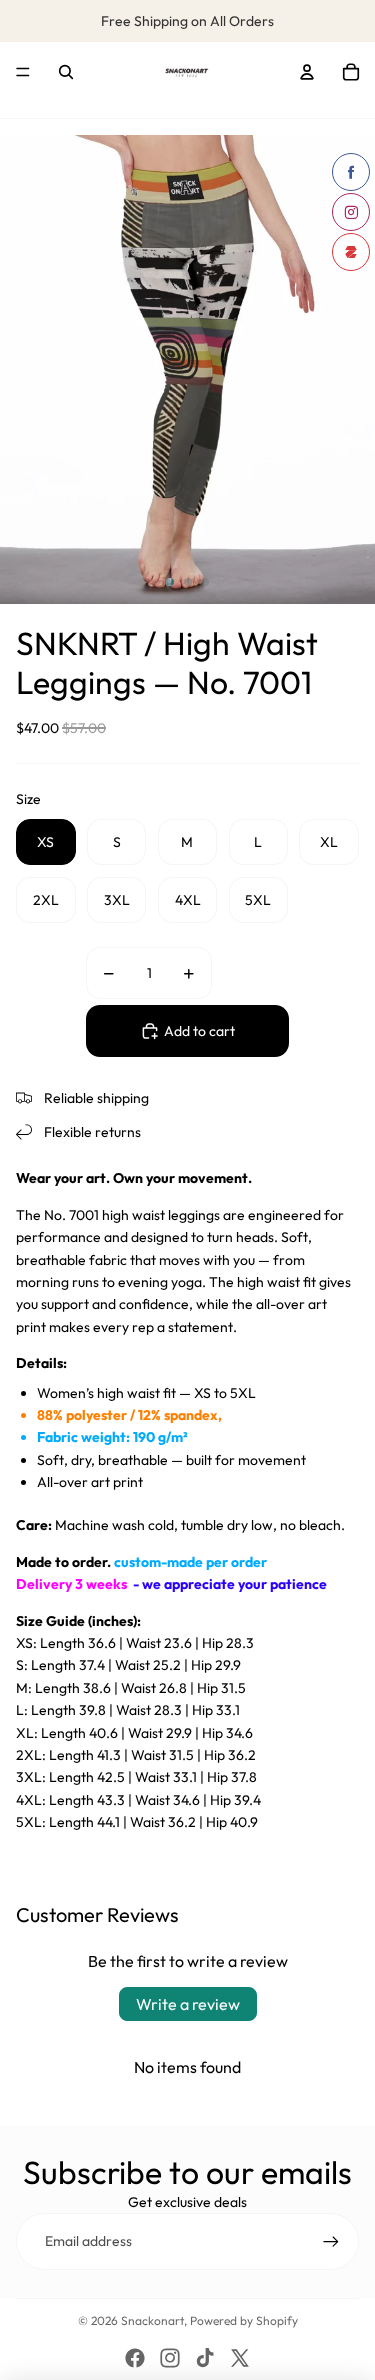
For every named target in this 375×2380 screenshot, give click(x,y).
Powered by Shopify (244, 2320)
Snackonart (152, 2320)
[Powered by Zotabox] (351, 252)
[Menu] (23, 73)
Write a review (188, 2004)
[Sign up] (331, 2241)
